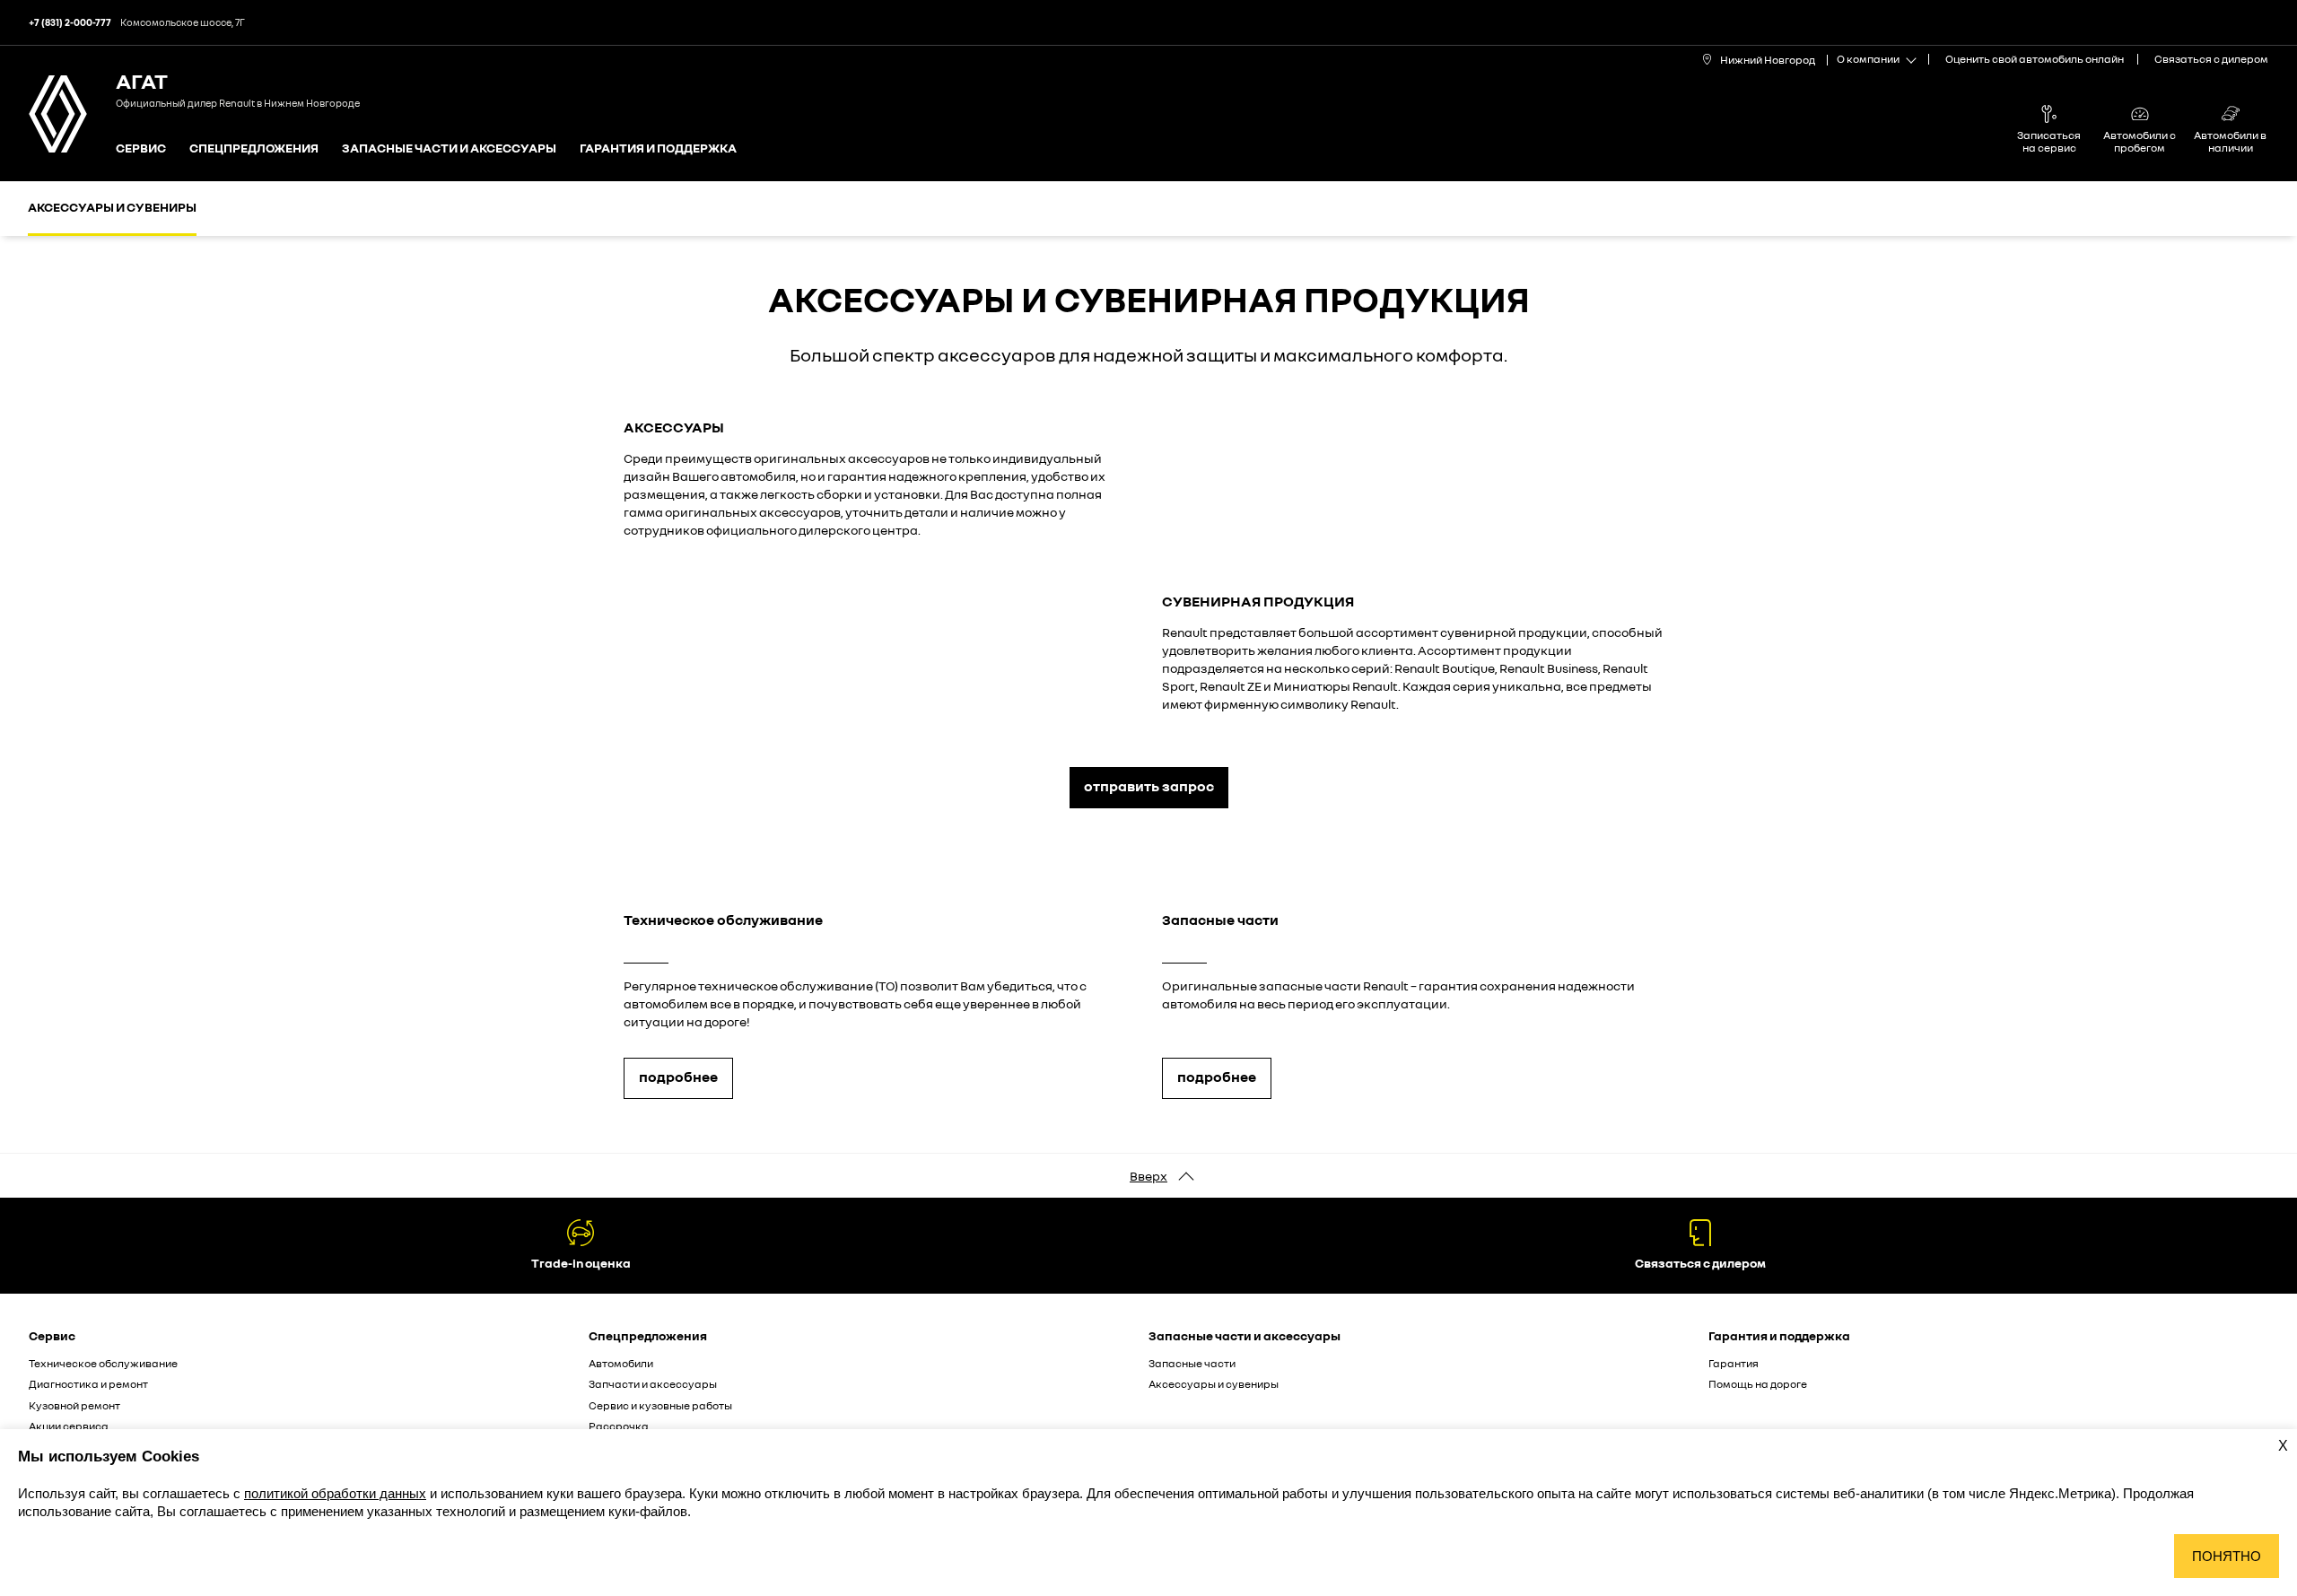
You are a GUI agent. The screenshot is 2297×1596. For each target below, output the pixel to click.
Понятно (2227, 1556)
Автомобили (621, 1363)
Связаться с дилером (2211, 59)
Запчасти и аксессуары (653, 1384)
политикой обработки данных (335, 1493)
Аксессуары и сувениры (112, 207)
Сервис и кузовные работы (660, 1405)
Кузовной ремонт (74, 1405)
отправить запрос (1149, 786)
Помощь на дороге (1758, 1384)
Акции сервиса (69, 1426)
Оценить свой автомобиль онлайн (2035, 59)
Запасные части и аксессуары (449, 148)
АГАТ (142, 80)
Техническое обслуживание (103, 1363)
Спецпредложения (254, 148)
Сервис (141, 148)
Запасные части (1192, 1363)
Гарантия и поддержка (658, 148)
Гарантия (1734, 1363)
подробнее (678, 1077)
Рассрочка (619, 1426)
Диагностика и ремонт (88, 1384)
